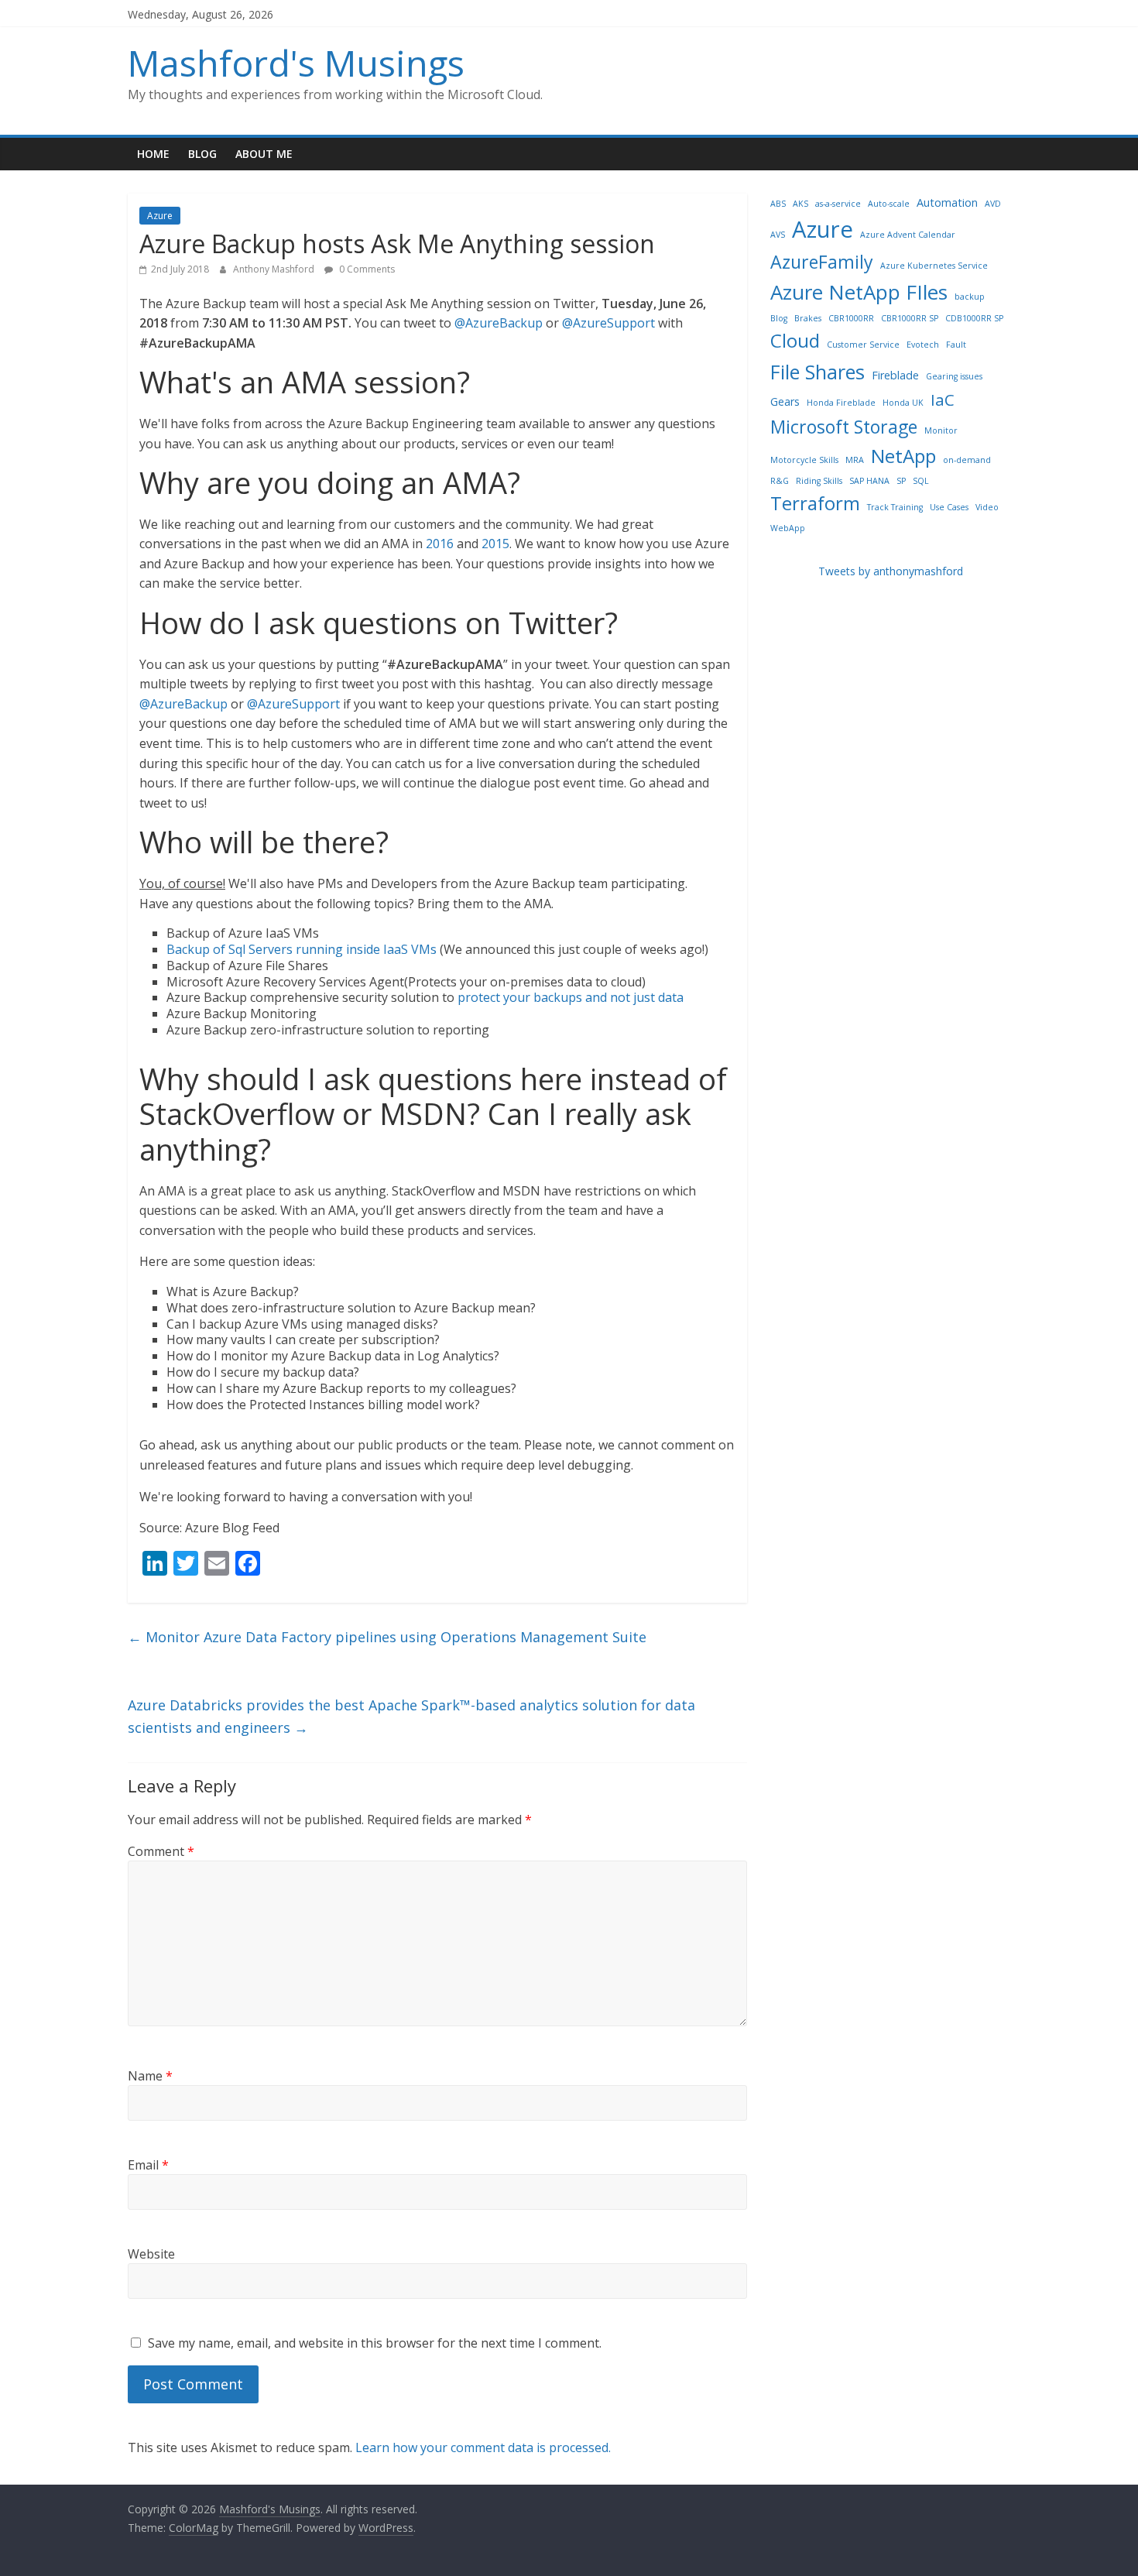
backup (970, 297)
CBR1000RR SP (910, 318)
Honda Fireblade (841, 403)
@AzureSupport (610, 323)
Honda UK (903, 403)
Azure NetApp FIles (859, 292)
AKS (800, 204)
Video (987, 507)
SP (901, 481)
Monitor (941, 430)
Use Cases (949, 507)
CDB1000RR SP (974, 318)
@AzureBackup (499, 323)
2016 (440, 544)
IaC (943, 400)
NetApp (903, 456)
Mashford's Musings (296, 63)
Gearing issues (954, 376)
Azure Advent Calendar (908, 235)
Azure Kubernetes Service (934, 266)
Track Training (895, 507)
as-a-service (838, 204)
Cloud (795, 340)
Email (148, 2165)
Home (153, 154)
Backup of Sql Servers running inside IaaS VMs (302, 949)
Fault (956, 345)
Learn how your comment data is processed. (483, 2447)
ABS (778, 204)
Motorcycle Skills (804, 460)
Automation (947, 202)
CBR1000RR (851, 318)
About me (264, 154)
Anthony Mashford (275, 269)
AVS (778, 235)
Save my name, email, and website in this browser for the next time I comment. (375, 2343)
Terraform (815, 503)
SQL (921, 481)
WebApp (788, 528)
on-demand (967, 460)
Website (151, 2254)
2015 (495, 544)
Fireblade (895, 375)
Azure (160, 216)
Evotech (923, 345)
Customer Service (863, 345)
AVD (993, 204)
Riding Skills (819, 481)
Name (150, 2076)
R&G (780, 481)
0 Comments (366, 269)
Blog (202, 154)
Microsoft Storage (844, 427)
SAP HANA (869, 481)
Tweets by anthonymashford (891, 571)
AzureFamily (822, 262)
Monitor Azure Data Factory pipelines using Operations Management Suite (387, 1637)
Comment (161, 1851)
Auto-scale (889, 204)
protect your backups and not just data (571, 997)
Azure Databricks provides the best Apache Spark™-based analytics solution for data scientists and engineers (411, 1716)
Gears (785, 401)
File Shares (818, 372)
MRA (855, 460)
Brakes (808, 318)
